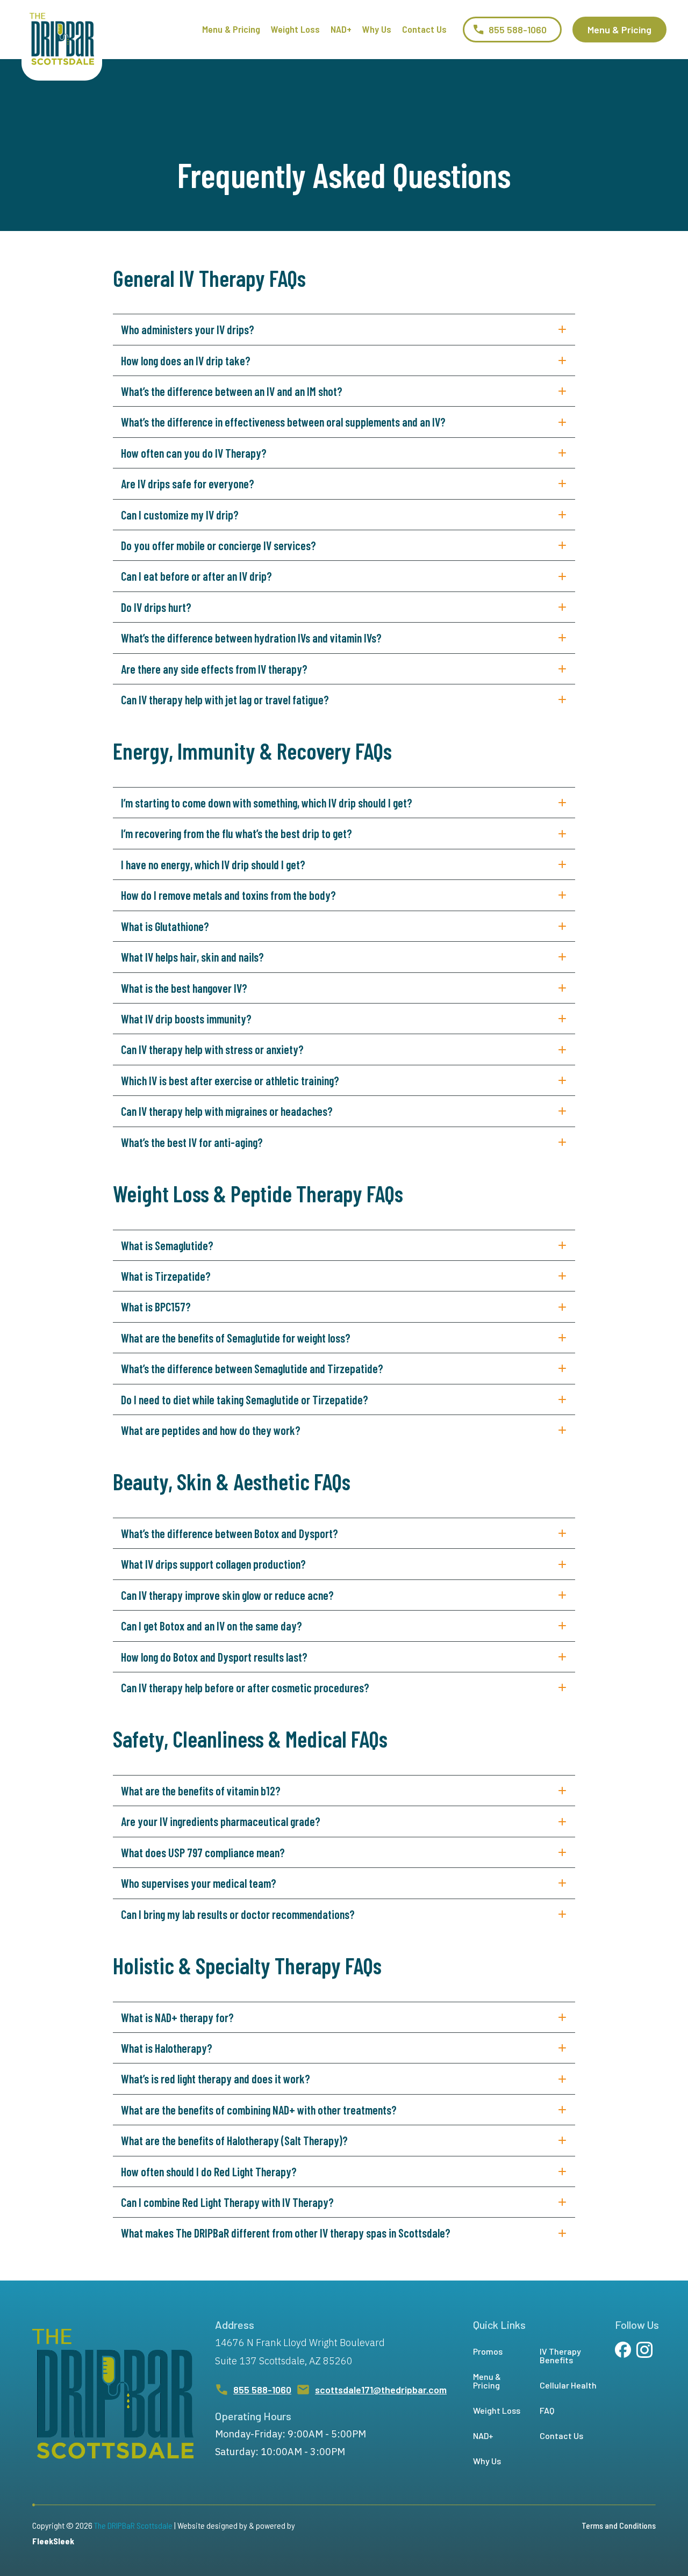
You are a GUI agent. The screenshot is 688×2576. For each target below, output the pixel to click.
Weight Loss (295, 29)
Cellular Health (568, 2385)
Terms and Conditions (619, 2525)
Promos (488, 2351)
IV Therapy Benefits (560, 2355)
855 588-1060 (262, 2390)
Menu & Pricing (231, 29)
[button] (512, 30)
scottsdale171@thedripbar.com (381, 2390)
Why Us (377, 29)
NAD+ (341, 29)
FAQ (547, 2410)
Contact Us (424, 29)
